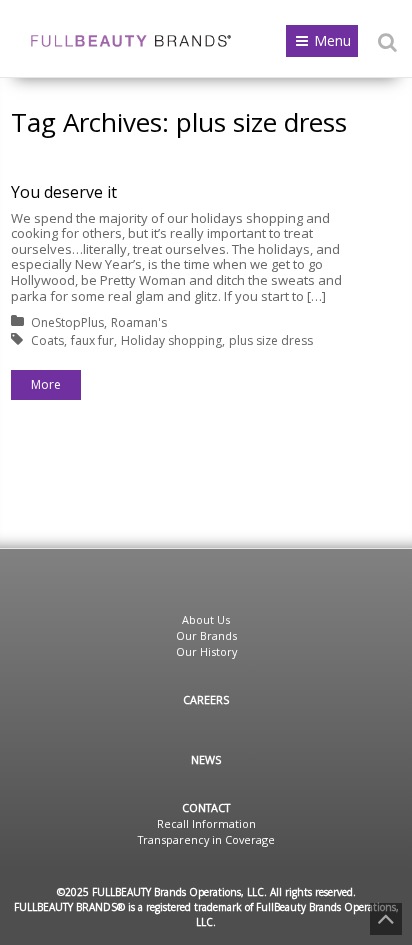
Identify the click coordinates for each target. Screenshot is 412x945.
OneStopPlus (67, 322)
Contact (206, 807)
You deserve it (64, 192)
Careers (206, 699)
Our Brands (206, 635)
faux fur (92, 340)
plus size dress (271, 340)
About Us (206, 619)
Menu (332, 40)
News (206, 759)
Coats (47, 340)
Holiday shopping (171, 340)
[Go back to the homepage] (131, 41)
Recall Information (206, 823)
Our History (206, 651)
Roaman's (139, 322)
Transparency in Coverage (206, 839)
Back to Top (386, 919)
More (46, 384)
